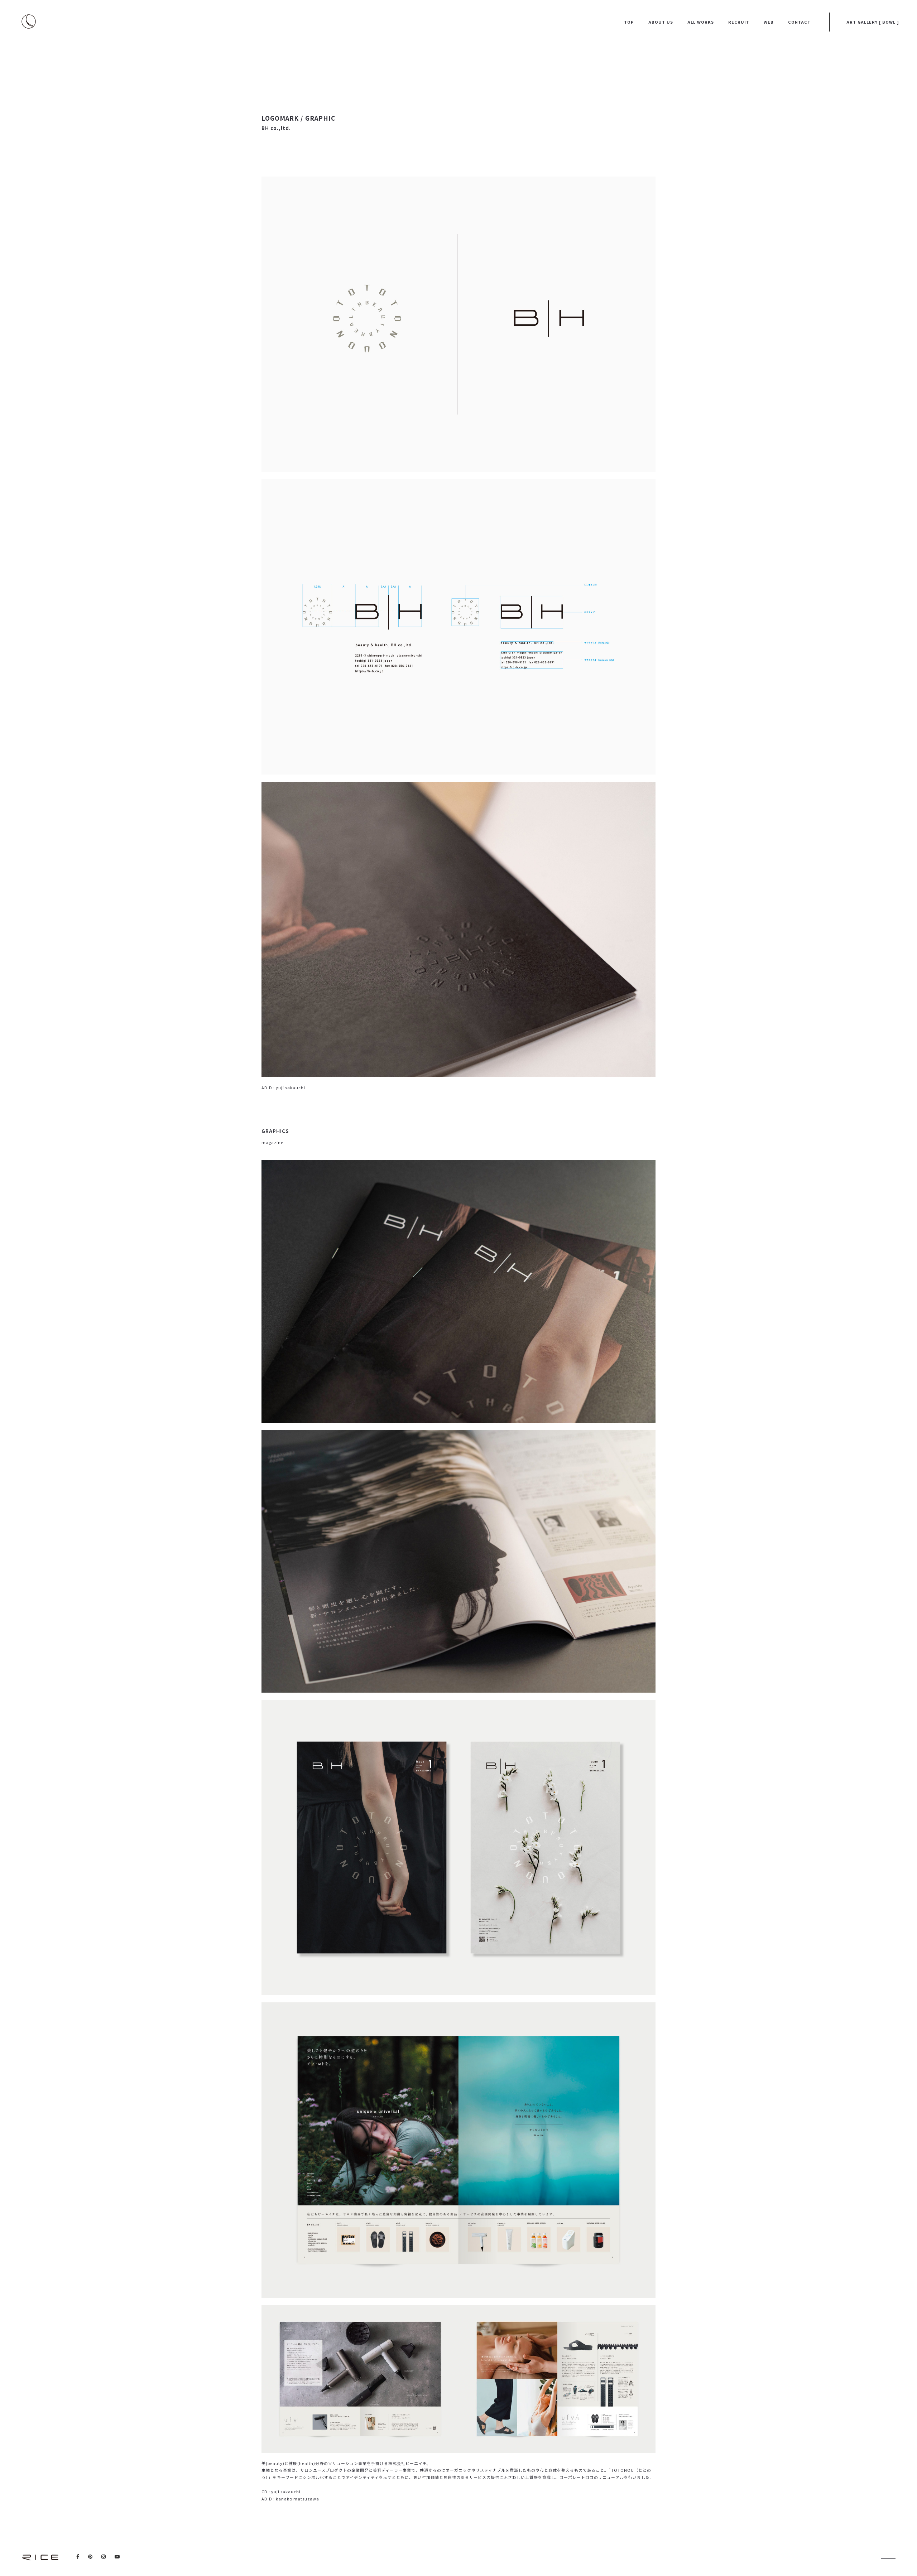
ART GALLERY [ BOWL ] (873, 22)
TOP (629, 22)
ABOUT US (661, 22)
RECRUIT (739, 22)
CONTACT (799, 22)
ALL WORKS (701, 22)
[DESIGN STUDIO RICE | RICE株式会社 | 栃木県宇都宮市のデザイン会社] (40, 2557)
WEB (769, 22)
